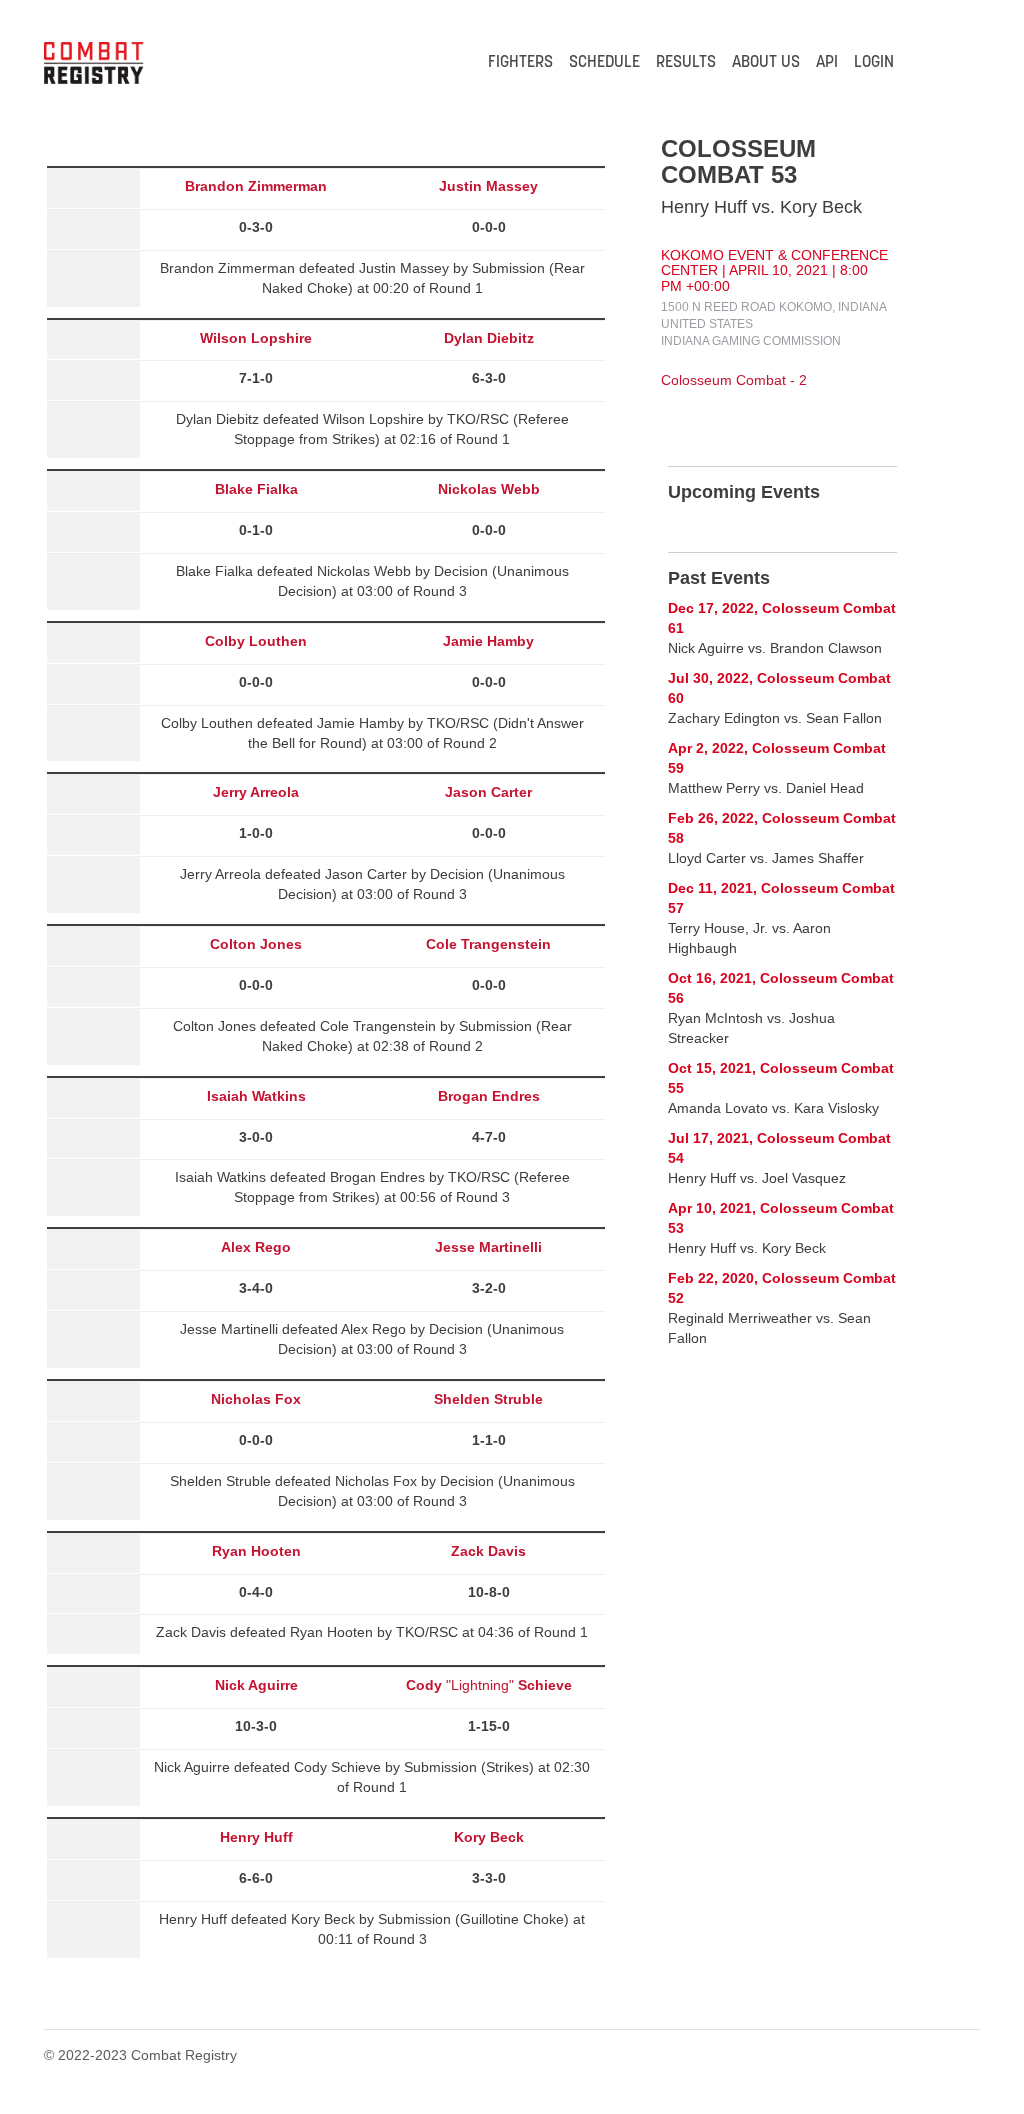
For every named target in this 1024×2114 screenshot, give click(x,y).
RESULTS (686, 63)
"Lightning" (489, 1685)
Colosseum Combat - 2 (734, 380)
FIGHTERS (520, 63)
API (827, 63)
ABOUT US (766, 63)
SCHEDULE (604, 63)
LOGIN (874, 63)
